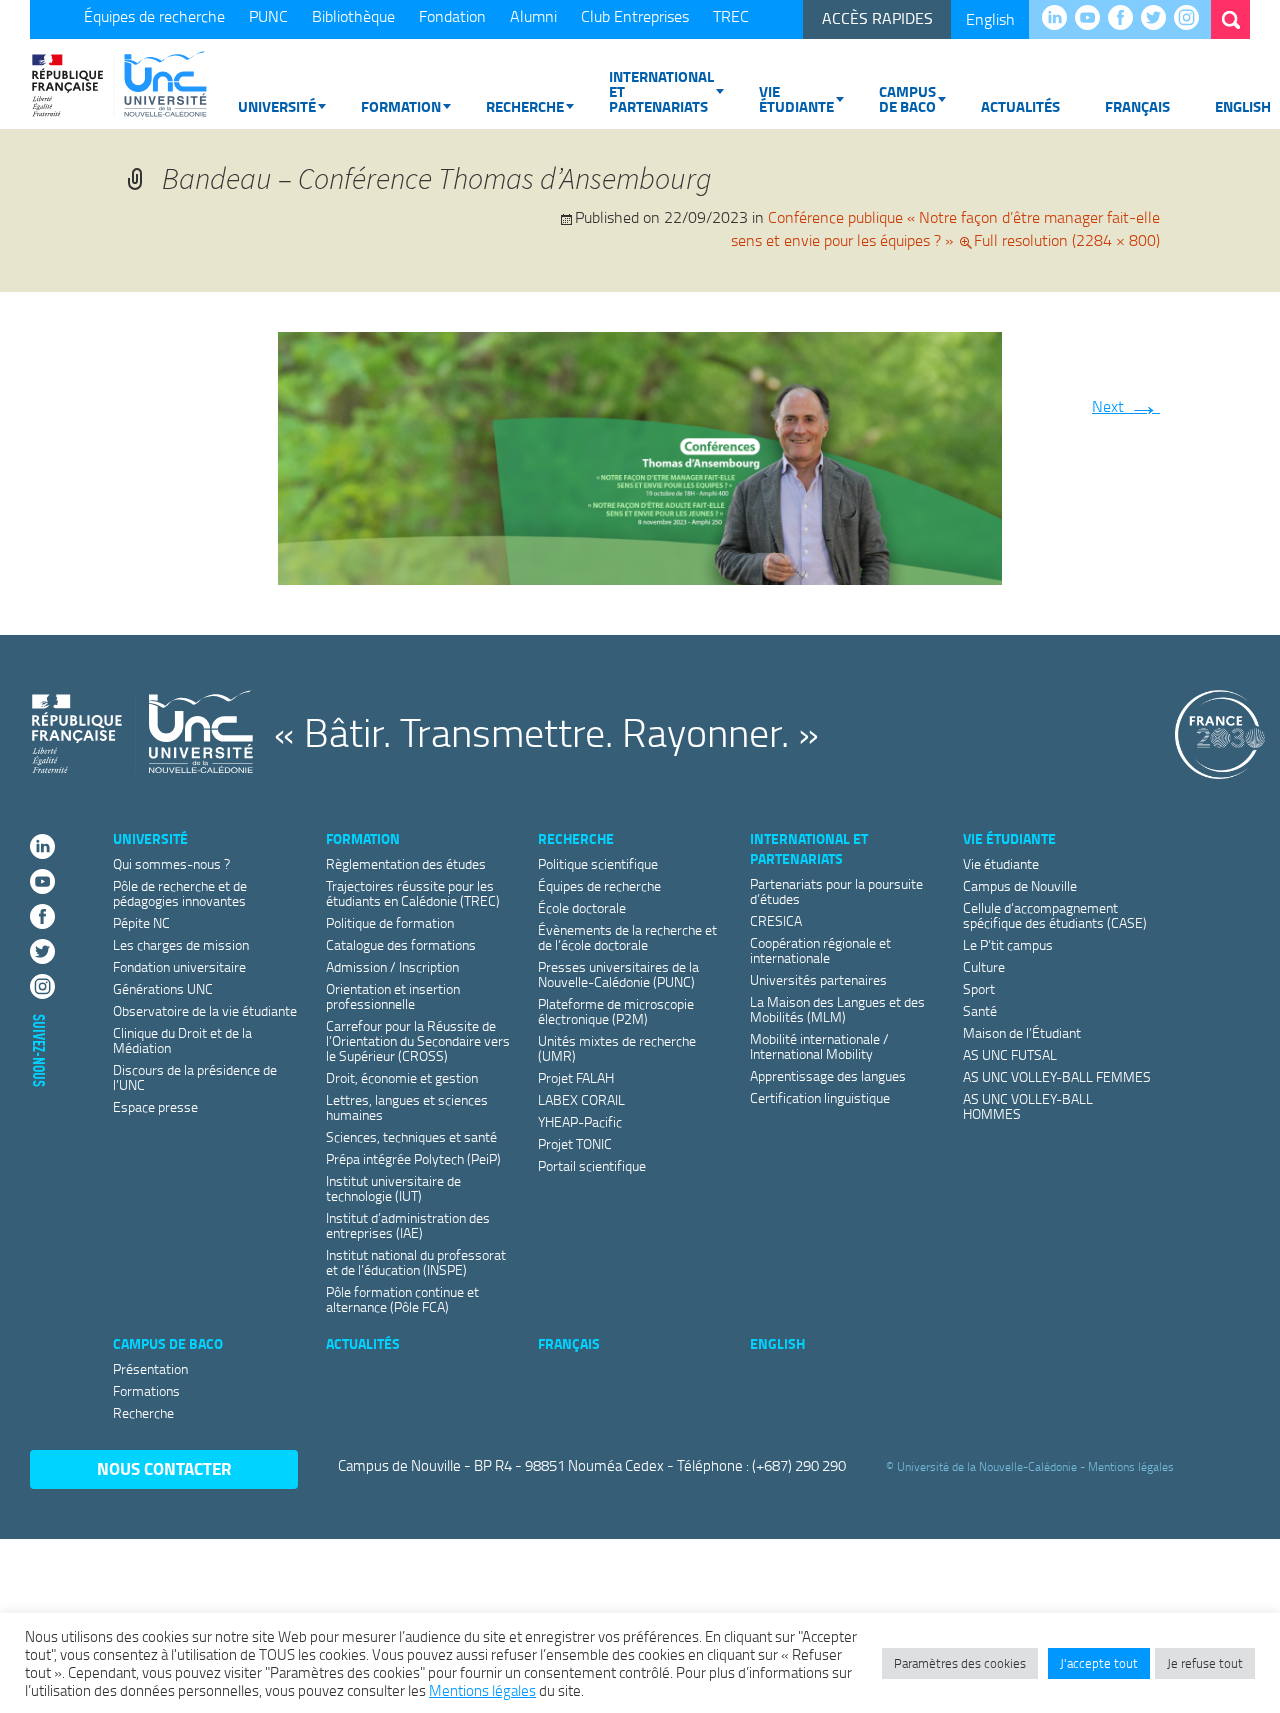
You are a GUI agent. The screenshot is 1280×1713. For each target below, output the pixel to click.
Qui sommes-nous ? (171, 863)
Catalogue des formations (401, 944)
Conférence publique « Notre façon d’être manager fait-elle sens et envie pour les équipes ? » (945, 228)
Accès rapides (877, 18)
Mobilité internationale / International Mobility (819, 1046)
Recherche (525, 106)
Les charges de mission (181, 944)
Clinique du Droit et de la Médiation (182, 1040)
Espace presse (155, 1106)
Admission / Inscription (392, 966)
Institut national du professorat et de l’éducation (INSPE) (416, 1262)
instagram (1191, 19)
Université (277, 106)
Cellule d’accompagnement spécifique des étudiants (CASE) (1055, 915)
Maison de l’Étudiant (1022, 1032)
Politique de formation (390, 922)
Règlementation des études (406, 863)
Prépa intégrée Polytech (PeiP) (413, 1158)
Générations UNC (163, 988)
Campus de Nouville (1020, 885)
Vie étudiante (796, 98)
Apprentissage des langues (828, 1075)
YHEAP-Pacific (580, 1121)
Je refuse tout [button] (1205, 1663)
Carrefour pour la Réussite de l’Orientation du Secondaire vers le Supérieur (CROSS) (418, 1040)
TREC (731, 16)
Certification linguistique (820, 1097)
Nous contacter (164, 1468)
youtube (1092, 19)
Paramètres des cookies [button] (960, 1663)
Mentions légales (1131, 1466)
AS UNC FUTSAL (1010, 1054)
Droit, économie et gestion (402, 1077)
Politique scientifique (598, 863)
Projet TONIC (575, 1143)
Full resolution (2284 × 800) (1067, 240)
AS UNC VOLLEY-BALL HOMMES (1028, 1106)
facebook (1125, 19)
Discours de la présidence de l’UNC (195, 1077)
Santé (980, 1010)
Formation (401, 106)
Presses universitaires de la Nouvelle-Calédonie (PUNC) (618, 974)
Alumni (533, 16)
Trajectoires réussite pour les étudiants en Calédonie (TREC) (413, 893)
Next (1126, 406)
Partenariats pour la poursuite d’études (836, 891)
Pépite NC (141, 922)
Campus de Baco (907, 98)
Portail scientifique (592, 1165)
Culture (984, 966)
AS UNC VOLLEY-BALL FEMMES (1057, 1076)
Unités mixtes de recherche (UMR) (617, 1048)
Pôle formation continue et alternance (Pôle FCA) (402, 1299)
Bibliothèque (353, 16)
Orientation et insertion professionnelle (393, 996)
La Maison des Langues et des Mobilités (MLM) (837, 1009)
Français (1137, 106)
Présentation (150, 1368)
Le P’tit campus (1008, 944)
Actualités (1020, 106)
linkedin (1059, 19)
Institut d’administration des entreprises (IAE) (408, 1225)
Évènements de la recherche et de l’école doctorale (627, 937)
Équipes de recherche (154, 16)
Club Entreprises (635, 16)
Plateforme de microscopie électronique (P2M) (616, 1011)
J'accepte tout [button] (1099, 1663)
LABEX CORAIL (581, 1099)
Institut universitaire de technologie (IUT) (393, 1188)
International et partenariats (661, 91)
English (990, 19)
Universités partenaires (818, 979)
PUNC (268, 16)
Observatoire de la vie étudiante (205, 1010)
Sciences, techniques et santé (411, 1136)
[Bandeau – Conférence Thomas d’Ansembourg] (640, 454)
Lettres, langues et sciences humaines (407, 1107)
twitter (1158, 19)
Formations (146, 1390)
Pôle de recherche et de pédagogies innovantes (180, 893)
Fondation (452, 16)
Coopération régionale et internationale (820, 950)
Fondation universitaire (179, 966)
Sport (979, 988)
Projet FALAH (576, 1077)
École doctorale (582, 907)
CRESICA (776, 920)
